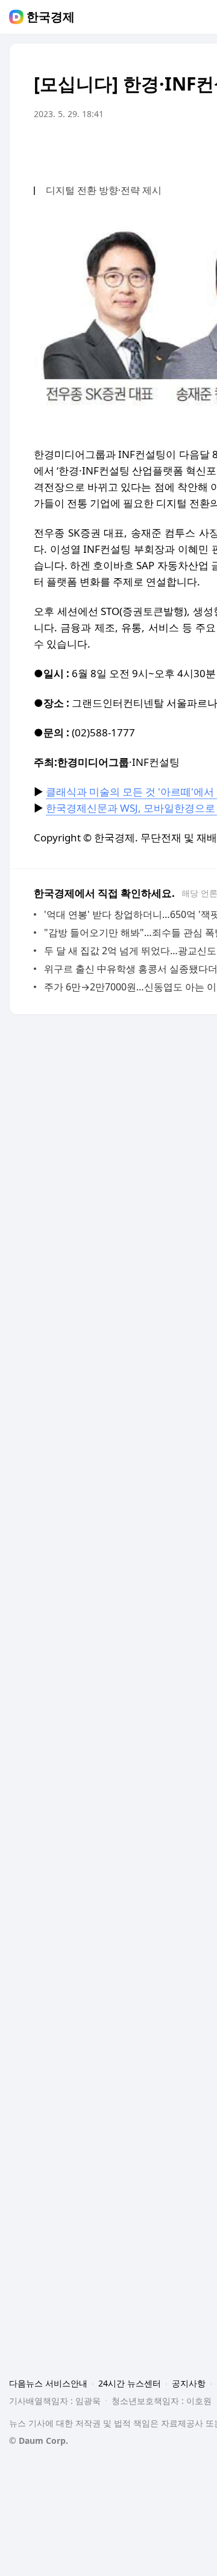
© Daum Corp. (39, 2441)
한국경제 (51, 17)
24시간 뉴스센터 (130, 2383)
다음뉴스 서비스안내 (48, 2383)
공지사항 (189, 2383)
